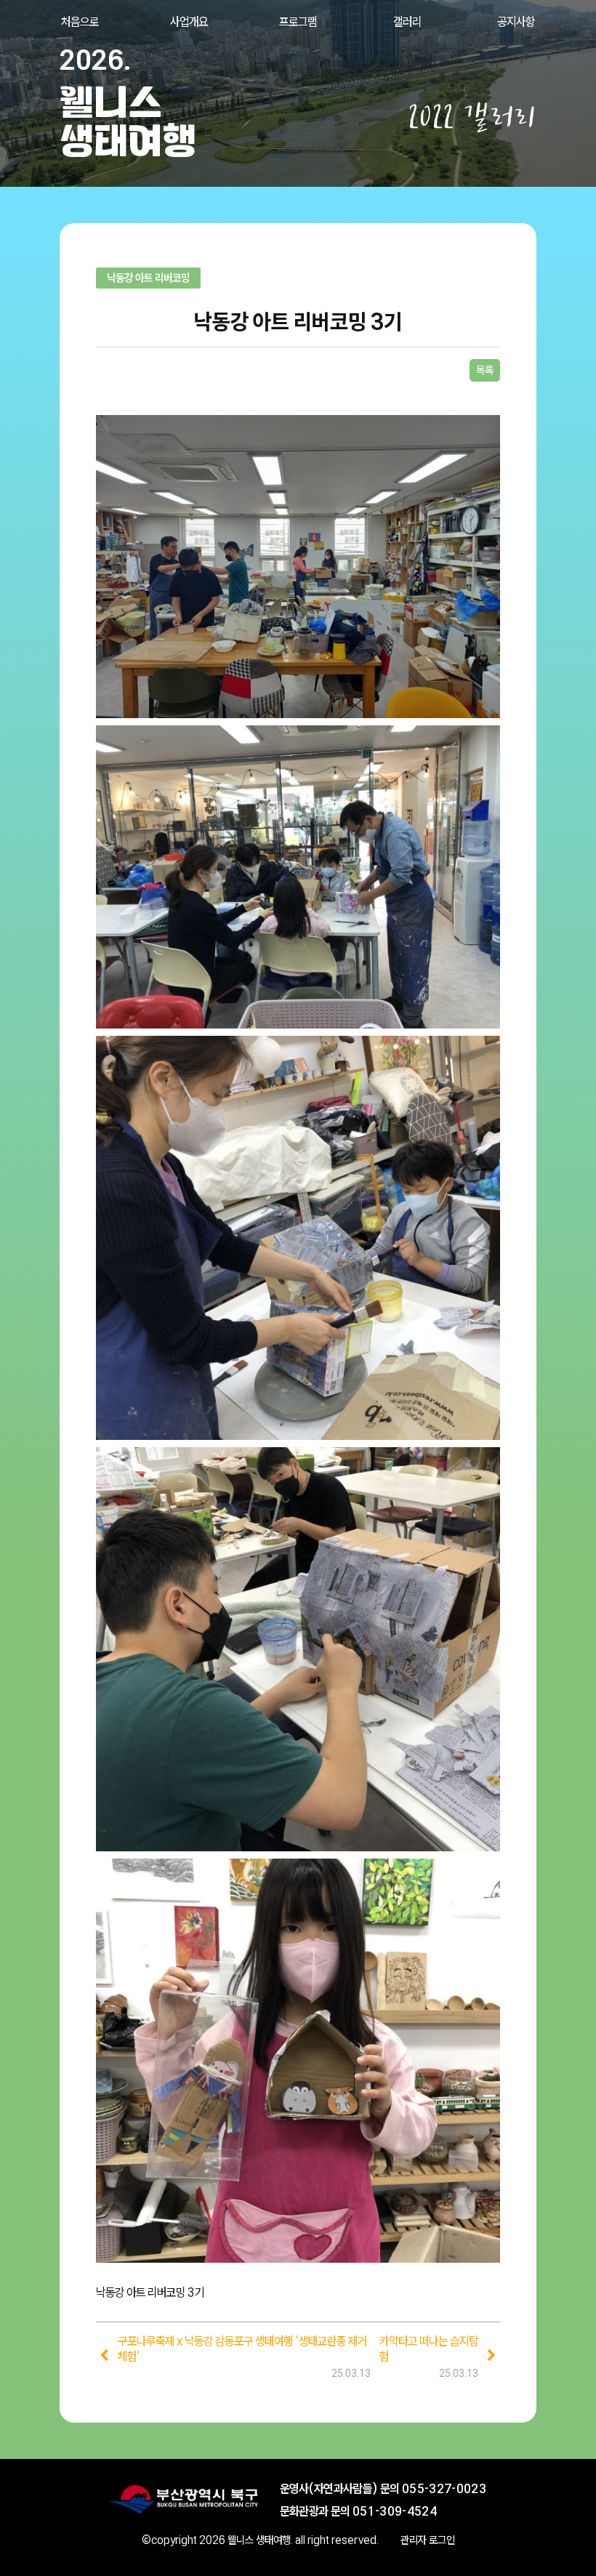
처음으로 (80, 21)
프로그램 (298, 21)
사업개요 (189, 21)
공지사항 (516, 21)
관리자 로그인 (428, 2540)
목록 (485, 370)
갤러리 (407, 21)
